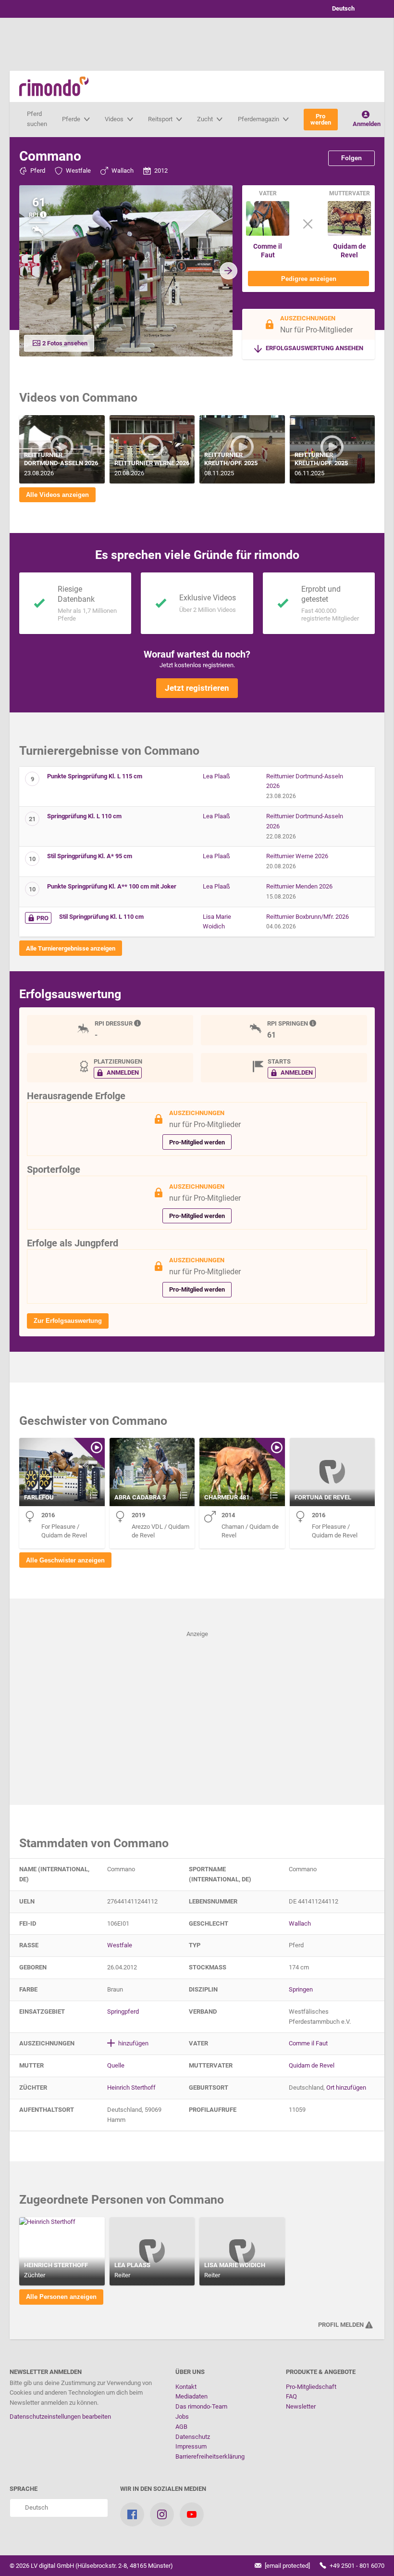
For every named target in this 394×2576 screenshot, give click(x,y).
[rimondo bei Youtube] (192, 2514)
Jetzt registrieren (197, 688)
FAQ (291, 2396)
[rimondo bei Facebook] (132, 2514)
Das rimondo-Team (201, 2406)
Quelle (116, 2065)
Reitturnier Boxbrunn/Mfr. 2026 (308, 917)
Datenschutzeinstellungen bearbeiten (60, 2417)
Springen (301, 1989)
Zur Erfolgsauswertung (68, 1321)
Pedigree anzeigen (309, 279)
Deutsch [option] (342, 8)
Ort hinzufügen (346, 2087)
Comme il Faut (268, 251)
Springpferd (123, 2011)
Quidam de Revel (350, 251)
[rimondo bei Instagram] (162, 2514)
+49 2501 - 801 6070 (356, 2566)
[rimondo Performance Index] (44, 215)
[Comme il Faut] (268, 234)
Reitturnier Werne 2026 (297, 856)
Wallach (123, 171)
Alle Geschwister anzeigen (65, 1560)
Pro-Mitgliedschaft (311, 2387)
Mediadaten (191, 2396)
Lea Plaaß (216, 776)
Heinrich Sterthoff (131, 2087)
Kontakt (186, 2387)
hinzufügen (133, 2043)
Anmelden (367, 124)
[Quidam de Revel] (349, 234)
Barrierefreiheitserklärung (210, 2456)
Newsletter (301, 2406)
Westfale (78, 171)
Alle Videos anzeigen (57, 495)
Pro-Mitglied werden (197, 1142)
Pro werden (321, 119)
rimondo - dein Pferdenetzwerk (54, 86)
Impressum (191, 2446)
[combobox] (351, 9)
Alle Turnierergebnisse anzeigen (71, 948)
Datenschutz (193, 2437)
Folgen (351, 158)
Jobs (182, 2417)
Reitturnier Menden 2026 (299, 886)
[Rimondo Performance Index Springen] (314, 1023)
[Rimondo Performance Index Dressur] (138, 1023)
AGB (181, 2427)
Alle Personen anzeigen (61, 2297)
